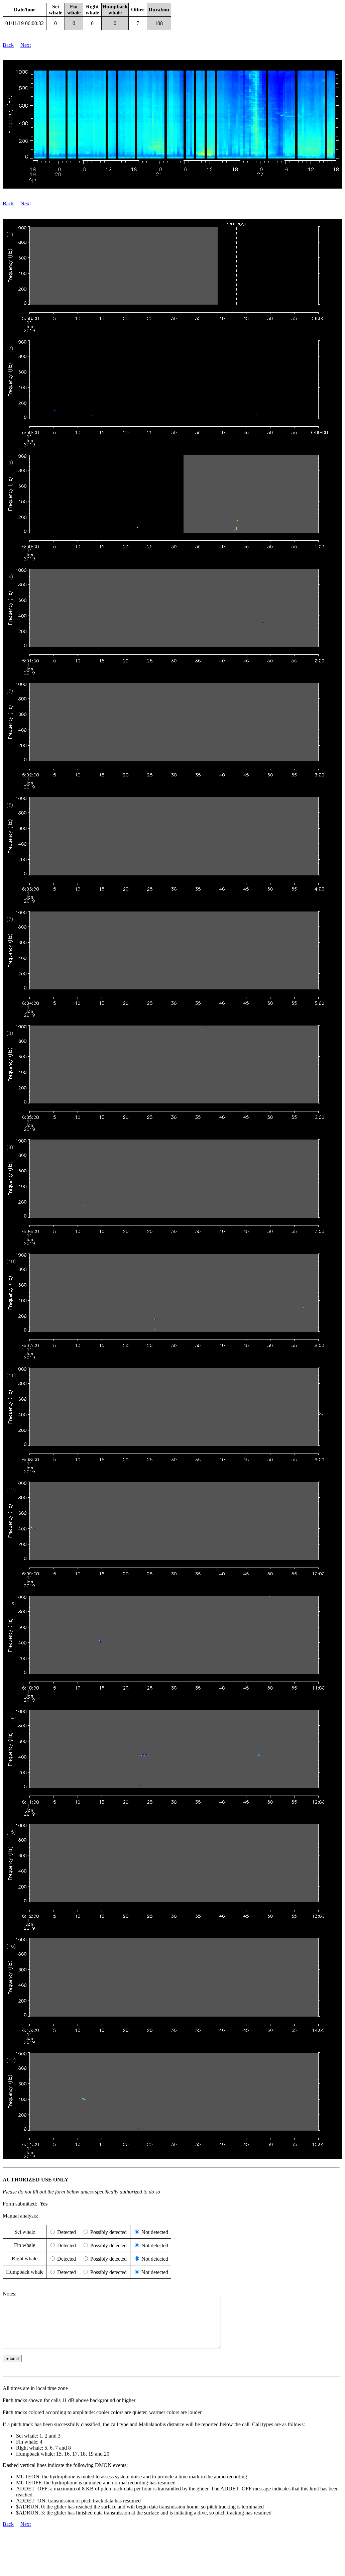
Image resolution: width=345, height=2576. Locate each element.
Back (8, 45)
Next (26, 45)
